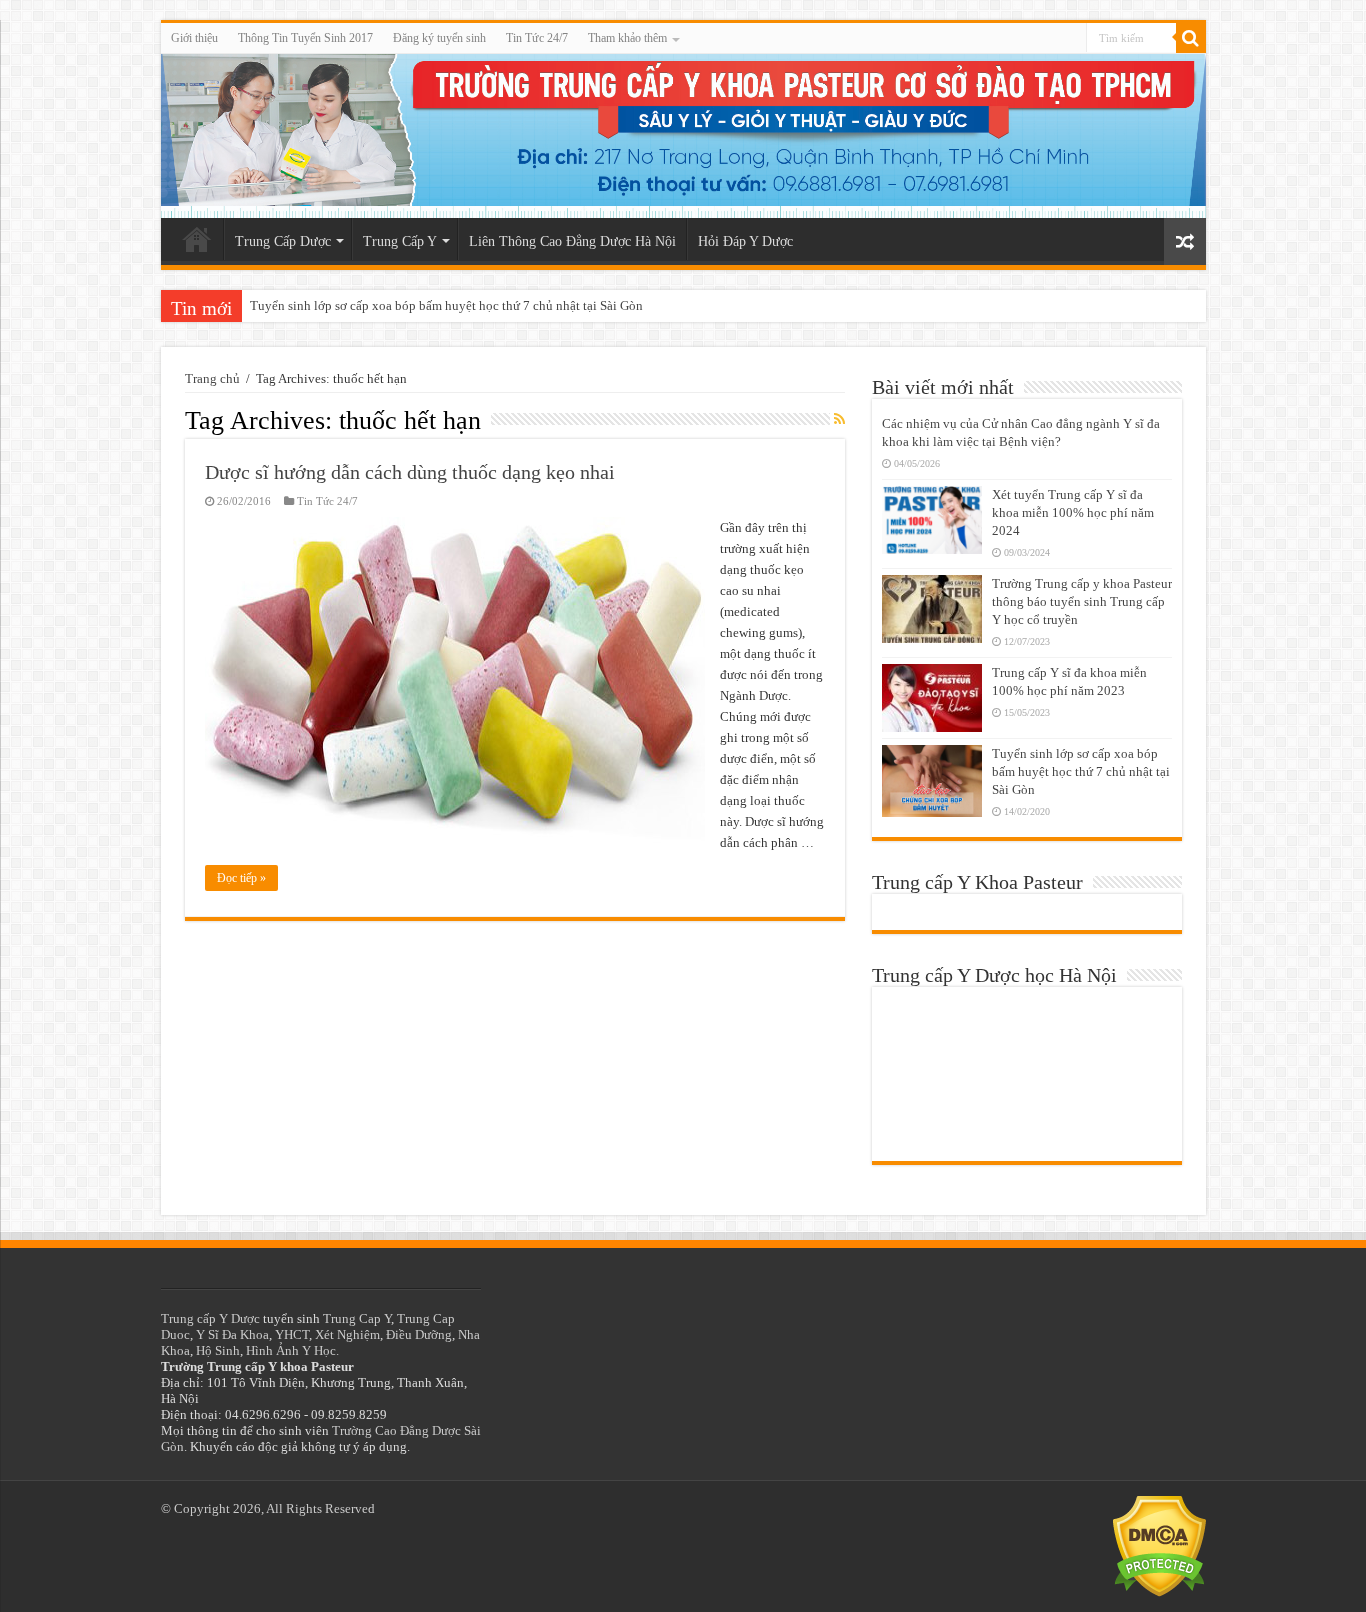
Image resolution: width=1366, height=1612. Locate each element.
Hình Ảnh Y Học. (292, 1350)
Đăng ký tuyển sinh (439, 38)
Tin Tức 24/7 (537, 38)
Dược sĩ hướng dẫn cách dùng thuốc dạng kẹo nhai (410, 472)
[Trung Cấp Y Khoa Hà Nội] (683, 136)
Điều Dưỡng (419, 1334)
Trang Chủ (197, 239)
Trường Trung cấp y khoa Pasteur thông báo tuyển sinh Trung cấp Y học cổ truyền (1082, 601)
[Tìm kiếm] (1191, 38)
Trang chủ (212, 378)
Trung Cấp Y (400, 241)
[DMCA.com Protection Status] (1159, 1544)
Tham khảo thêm (627, 38)
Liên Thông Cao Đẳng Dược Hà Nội (572, 241)
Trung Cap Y (357, 1318)
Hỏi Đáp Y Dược (745, 241)
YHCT (292, 1334)
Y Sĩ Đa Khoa (232, 1334)
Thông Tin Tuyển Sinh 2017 (305, 38)
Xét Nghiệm (347, 1334)
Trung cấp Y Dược (210, 1318)
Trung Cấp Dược (283, 241)
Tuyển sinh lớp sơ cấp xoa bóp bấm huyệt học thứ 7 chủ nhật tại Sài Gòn (446, 305)
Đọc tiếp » (241, 878)
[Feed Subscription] (839, 420)
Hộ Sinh (218, 1350)
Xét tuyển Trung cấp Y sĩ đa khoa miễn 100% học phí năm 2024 (1073, 512)
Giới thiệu (194, 38)
